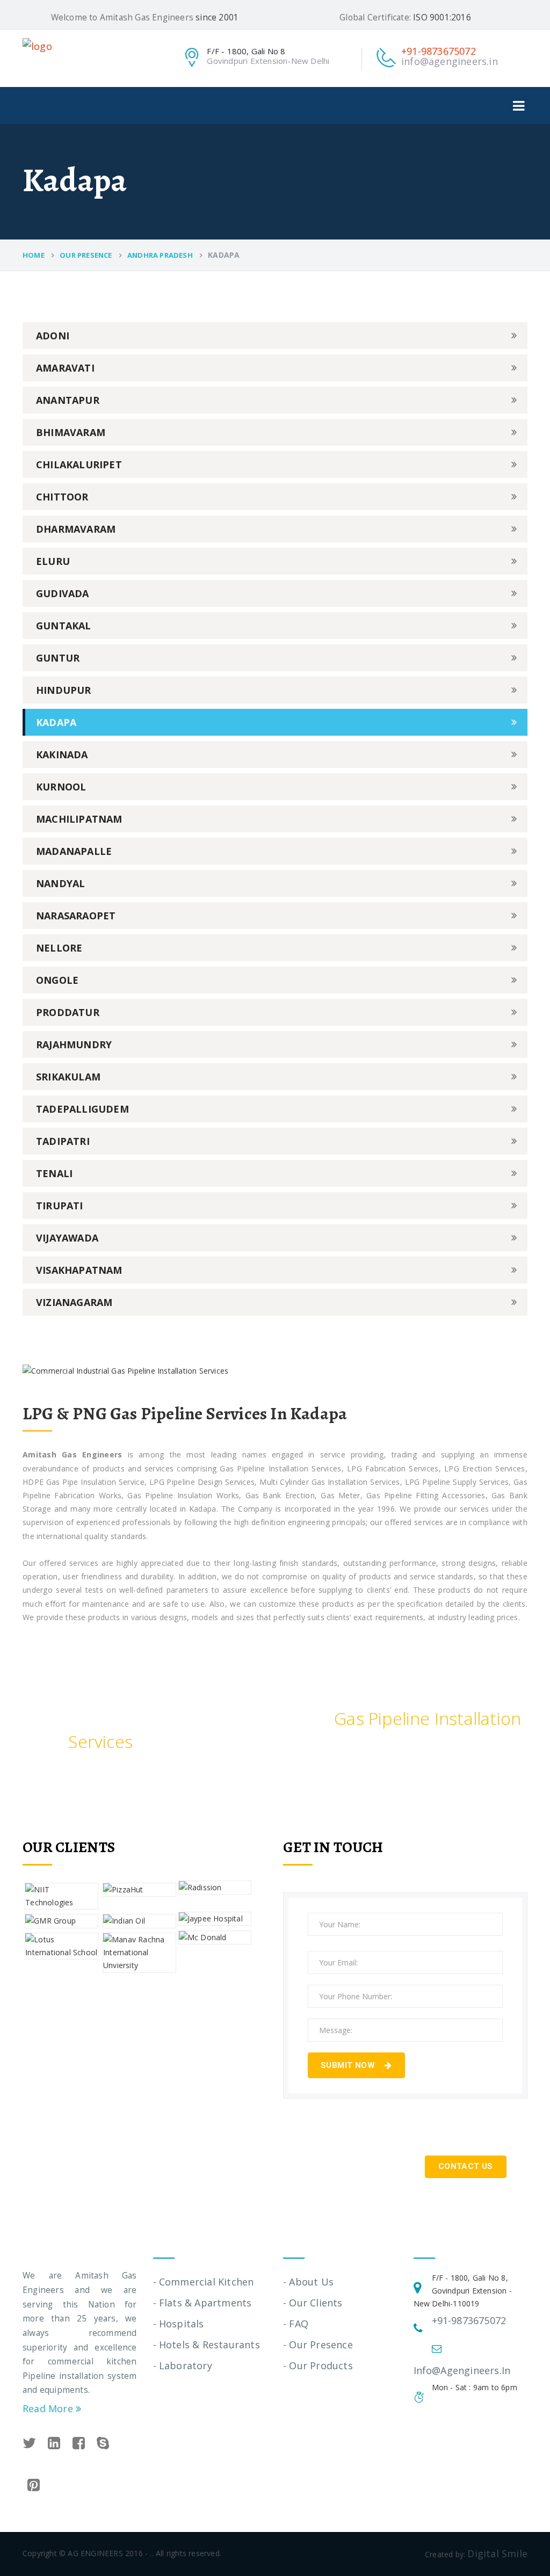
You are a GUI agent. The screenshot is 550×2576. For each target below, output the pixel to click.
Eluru (53, 561)
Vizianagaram (74, 1302)
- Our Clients (313, 2303)
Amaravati (65, 368)
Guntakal (64, 626)
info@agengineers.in (450, 61)
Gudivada (63, 593)
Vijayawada (67, 1238)
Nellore (59, 948)
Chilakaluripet (79, 465)
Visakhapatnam (79, 1270)
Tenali (54, 1173)
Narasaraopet (76, 916)
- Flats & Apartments (202, 2303)
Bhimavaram (71, 432)
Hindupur (64, 690)
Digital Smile (497, 2553)
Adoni (53, 336)
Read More (49, 2408)
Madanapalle (74, 851)
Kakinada (62, 754)
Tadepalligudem (82, 1109)
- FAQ (296, 2324)
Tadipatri (63, 1141)
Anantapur (68, 400)
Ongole (57, 980)
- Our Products (318, 2365)
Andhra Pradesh (160, 255)
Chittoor (62, 497)
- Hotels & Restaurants (207, 2345)
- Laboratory (183, 2365)
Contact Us (466, 2166)
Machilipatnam (79, 819)
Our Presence (86, 255)
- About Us (308, 2282)
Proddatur (68, 1012)
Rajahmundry (74, 1044)
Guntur (58, 658)
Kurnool (61, 787)
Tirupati (60, 1206)
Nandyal (60, 883)
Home (34, 255)
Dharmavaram (76, 529)
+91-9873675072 (439, 51)
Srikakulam (68, 1077)
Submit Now (349, 2065)
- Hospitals (179, 2324)
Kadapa (56, 722)
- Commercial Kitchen (204, 2282)
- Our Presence (318, 2345)
